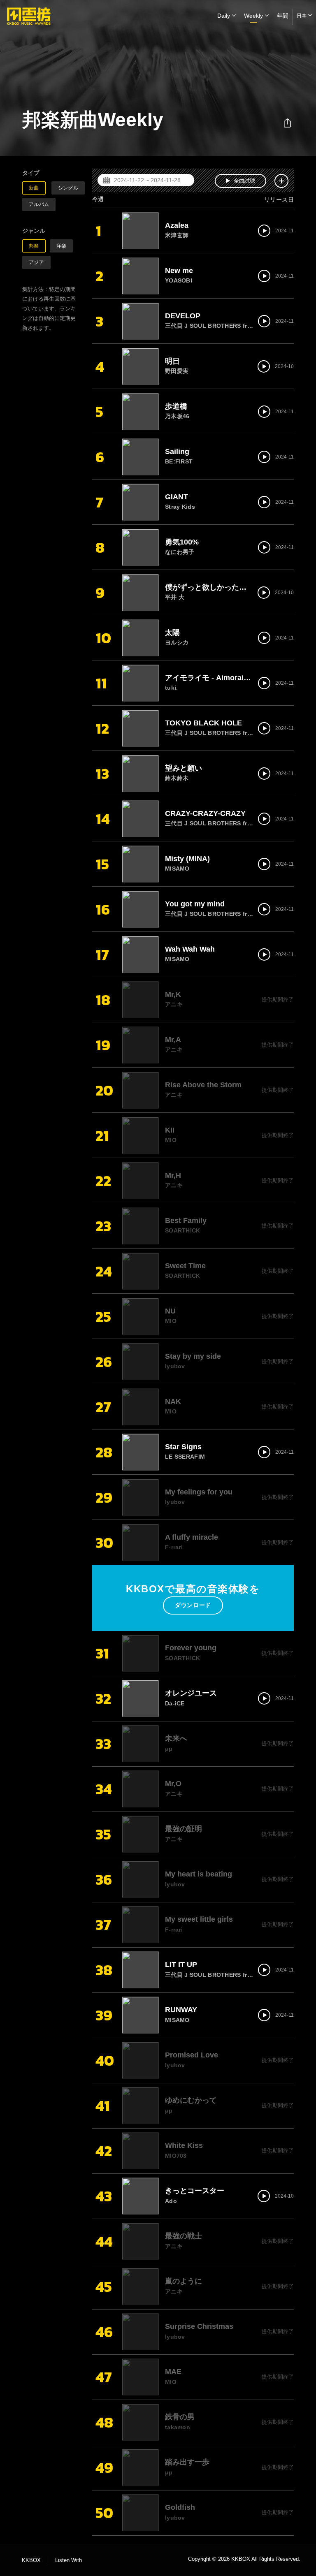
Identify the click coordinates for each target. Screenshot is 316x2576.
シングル (68, 188)
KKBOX (31, 2560)
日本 (302, 16)
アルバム (39, 204)
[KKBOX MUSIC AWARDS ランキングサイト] (29, 16)
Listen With (69, 2560)
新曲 (34, 188)
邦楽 (34, 246)
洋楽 (62, 246)
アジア (36, 262)
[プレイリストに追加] (281, 181)
